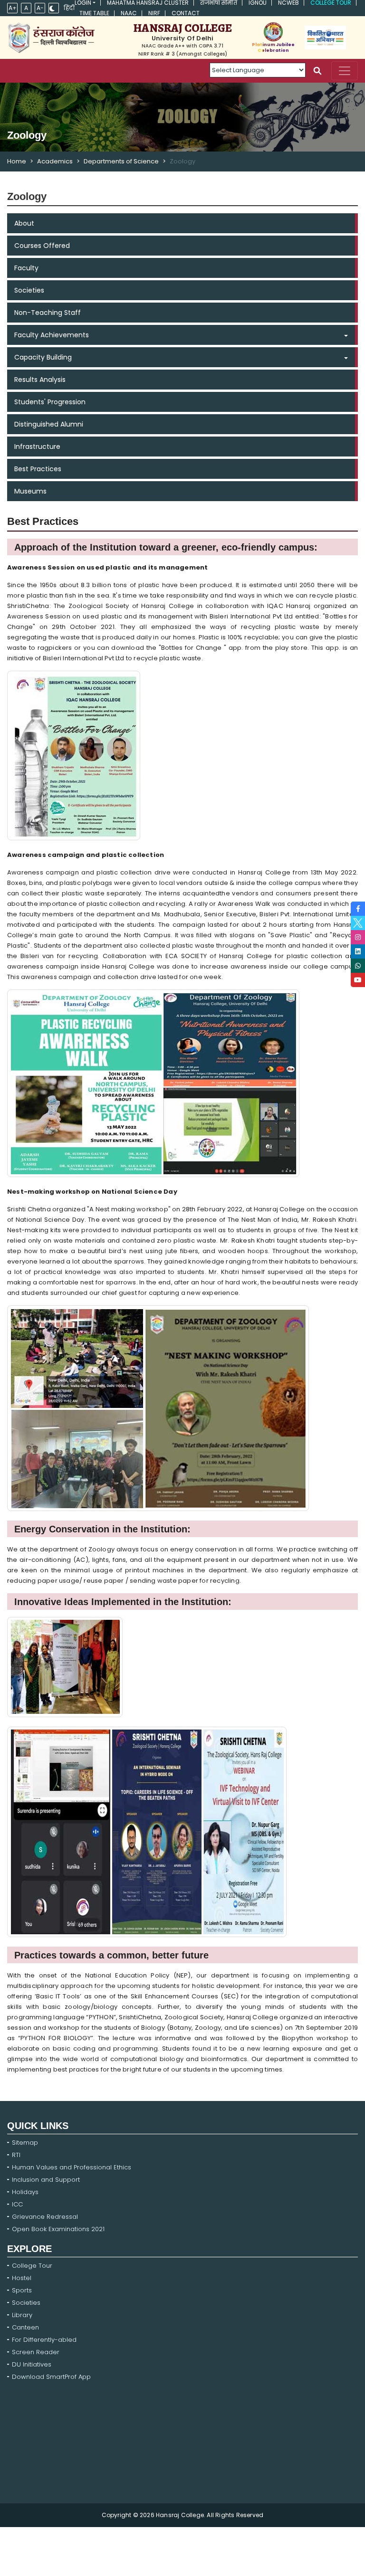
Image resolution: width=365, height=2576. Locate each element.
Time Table (94, 13)
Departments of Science (121, 161)
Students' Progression (50, 402)
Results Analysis (40, 380)
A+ (13, 8)
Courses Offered (42, 246)
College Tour (331, 3)
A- (40, 8)
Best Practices (38, 469)
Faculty (26, 268)
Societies (29, 290)
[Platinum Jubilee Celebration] (273, 32)
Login (83, 3)
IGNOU (258, 3)
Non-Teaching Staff (48, 313)
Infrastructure (37, 447)
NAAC (129, 13)
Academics (55, 161)
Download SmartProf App (51, 2377)
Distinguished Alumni (49, 424)
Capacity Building (43, 357)
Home (17, 161)
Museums (30, 491)
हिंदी (69, 8)
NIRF (154, 13)
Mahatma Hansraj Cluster (148, 3)
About (24, 223)
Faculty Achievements (52, 335)
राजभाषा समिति (219, 3)
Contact (186, 13)
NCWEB (288, 3)
